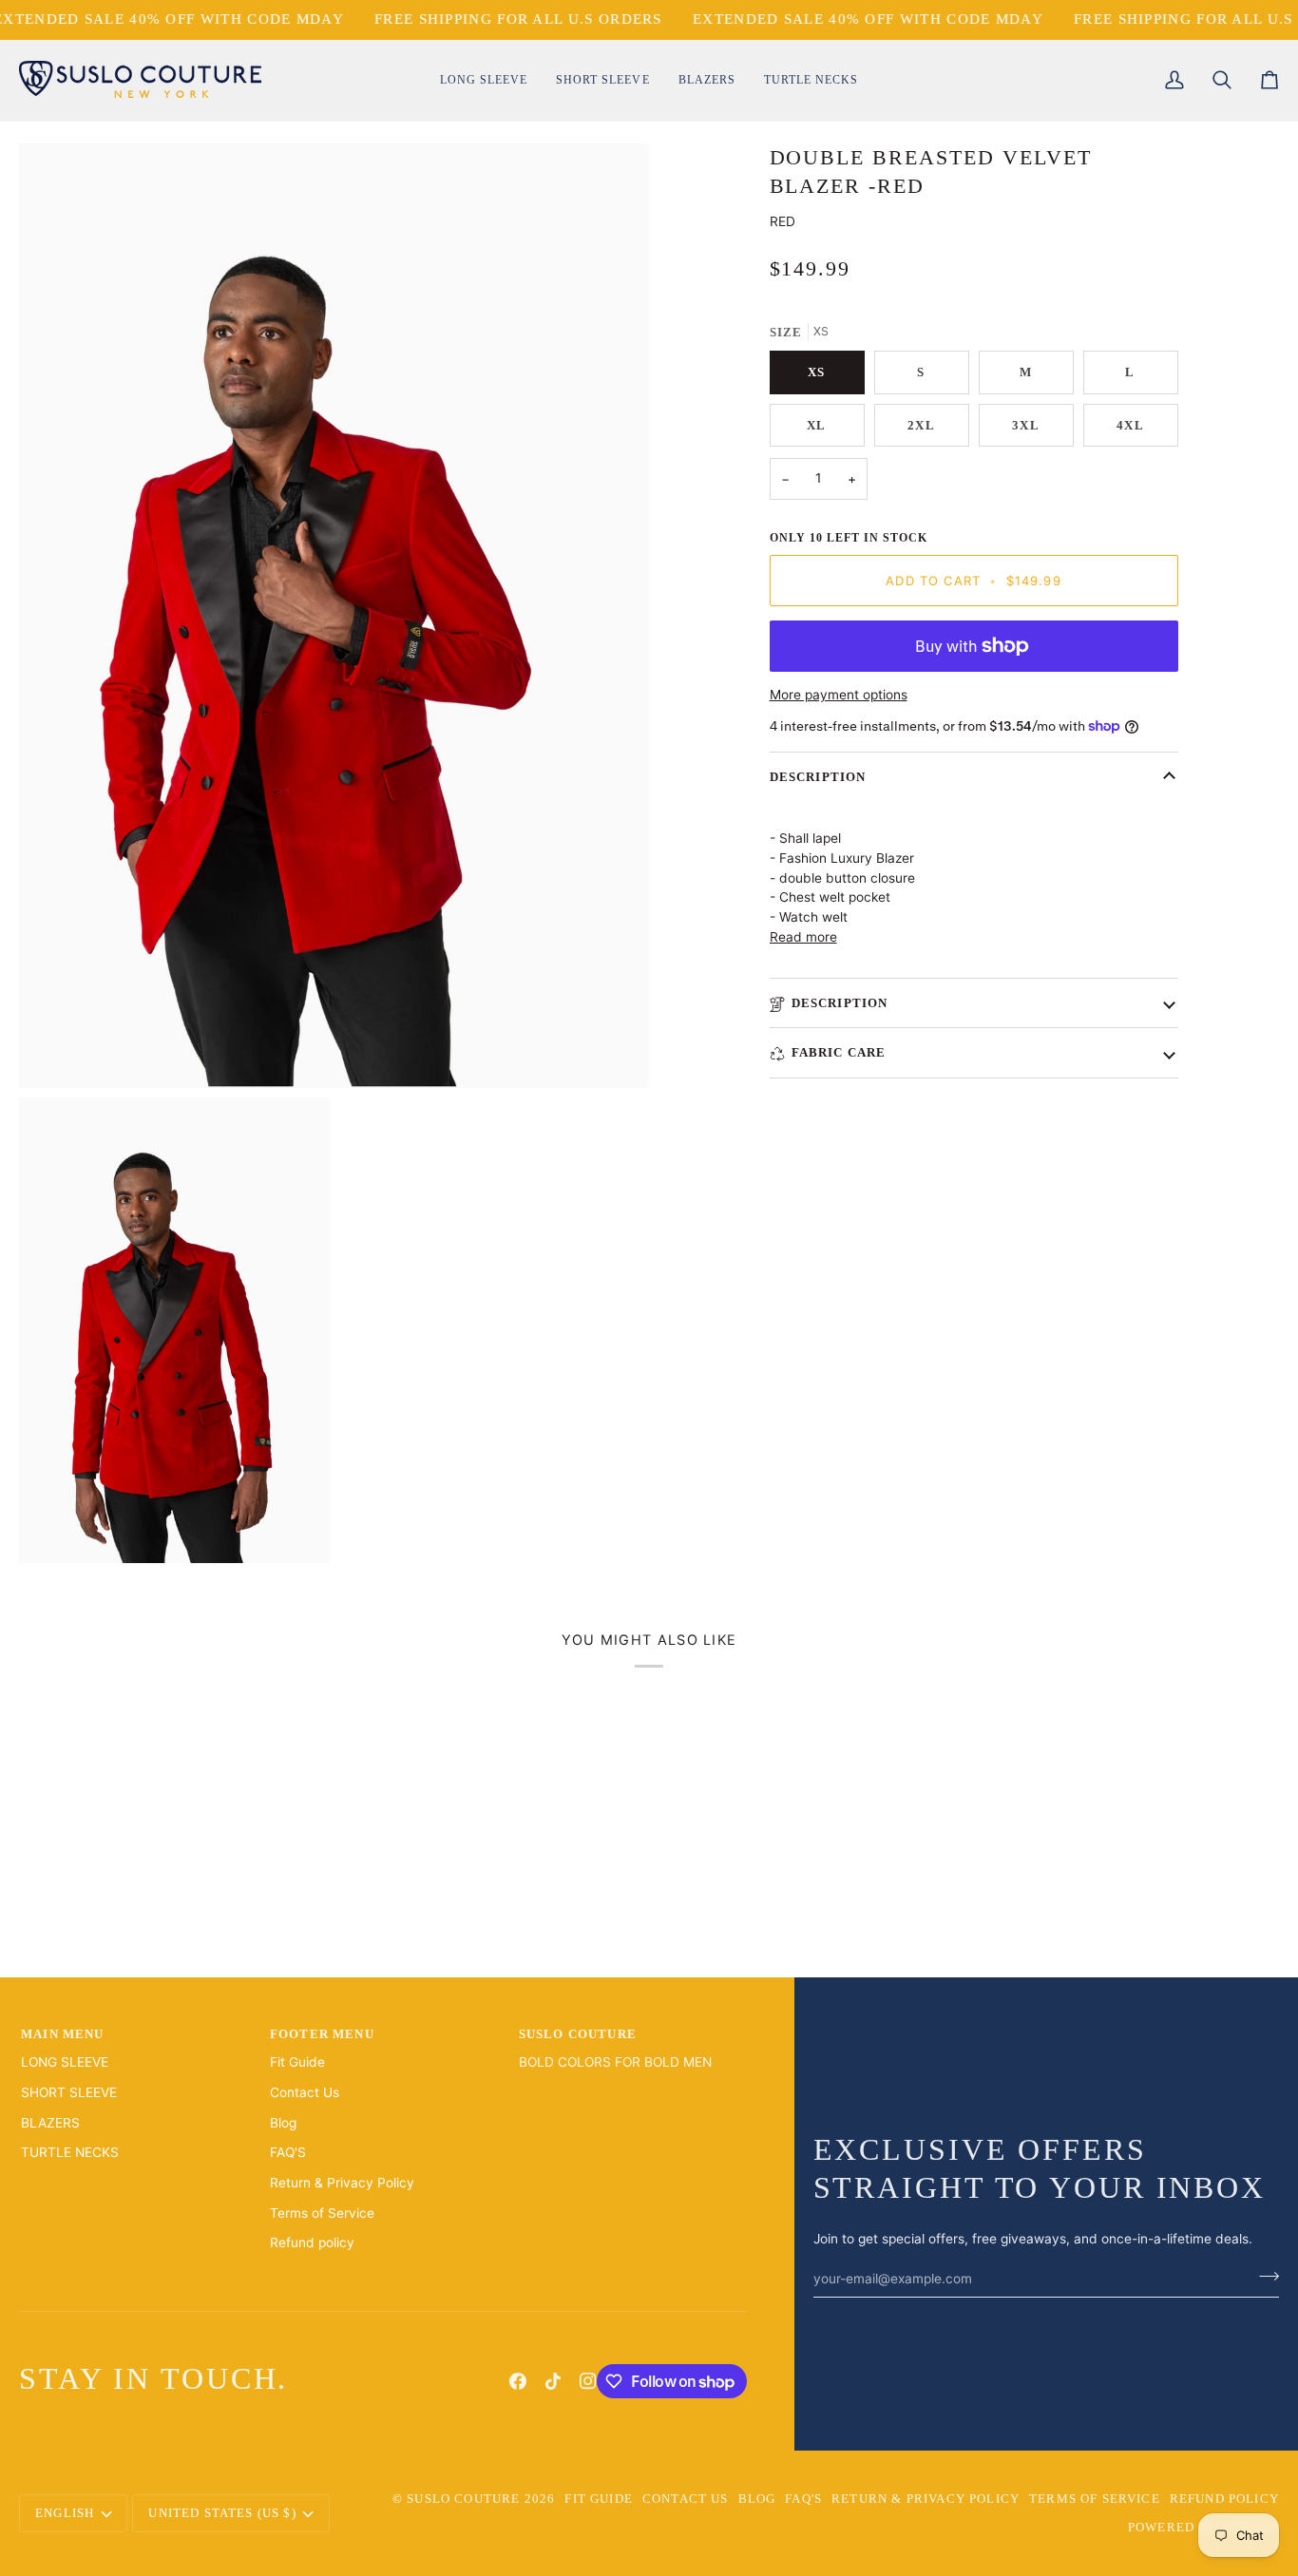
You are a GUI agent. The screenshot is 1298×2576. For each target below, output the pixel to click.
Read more (803, 937)
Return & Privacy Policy (342, 2183)
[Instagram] (588, 2381)
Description (818, 777)
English (65, 2513)
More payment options (839, 695)
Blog (283, 2123)
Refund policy (312, 2242)
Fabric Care (839, 1052)
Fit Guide (297, 2062)
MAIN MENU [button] (63, 2034)
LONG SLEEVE (65, 2062)
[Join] (1263, 2276)
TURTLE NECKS (70, 2152)
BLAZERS (50, 2123)
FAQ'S (288, 2152)
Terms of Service (322, 2213)
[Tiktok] (553, 2381)
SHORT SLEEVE (69, 2092)
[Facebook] (518, 2381)
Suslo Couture (463, 2499)
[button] (484, 80)
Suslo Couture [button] (578, 2034)
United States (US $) (222, 2513)
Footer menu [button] (322, 2034)
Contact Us (305, 2092)
